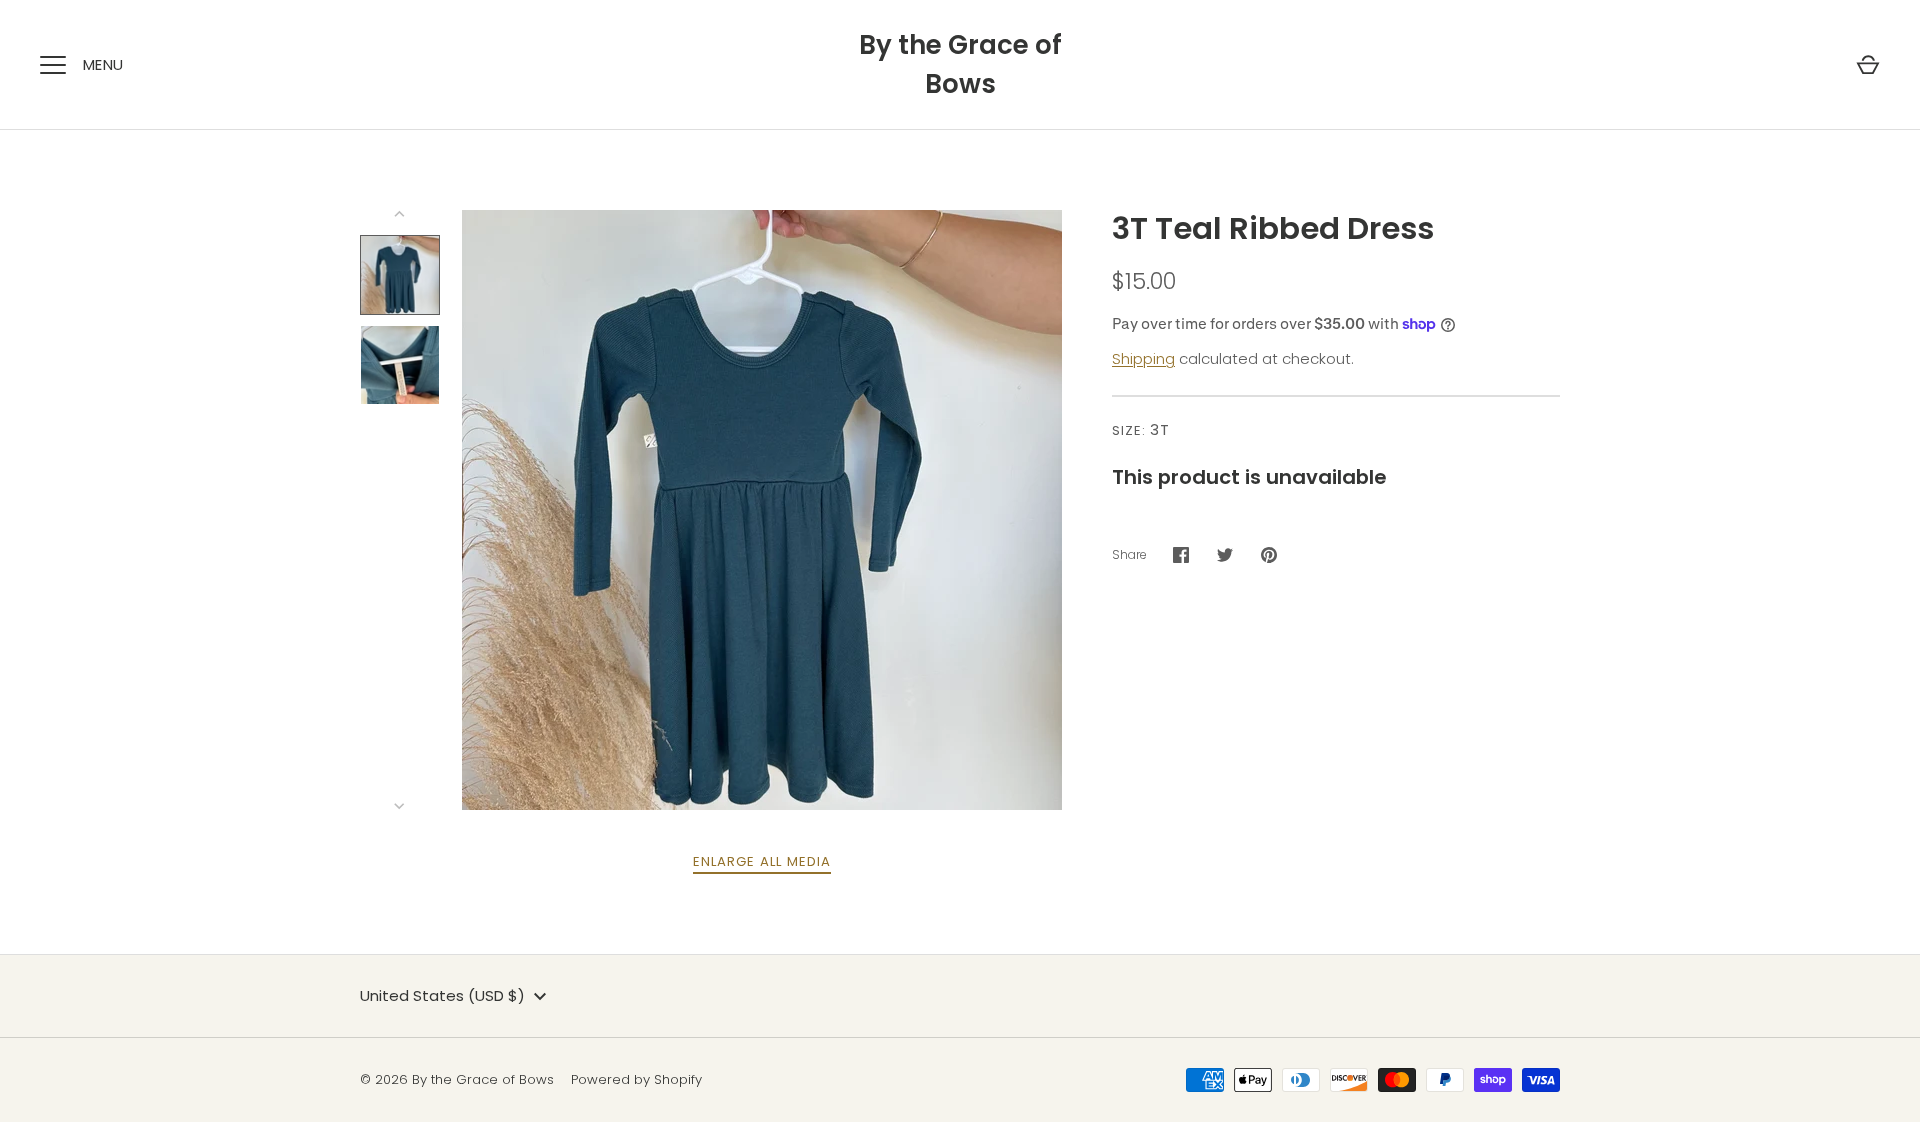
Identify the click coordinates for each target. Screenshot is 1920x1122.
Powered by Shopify (636, 1079)
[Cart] (1868, 65)
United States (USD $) (442, 995)
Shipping (1143, 358)
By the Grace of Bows (960, 64)
